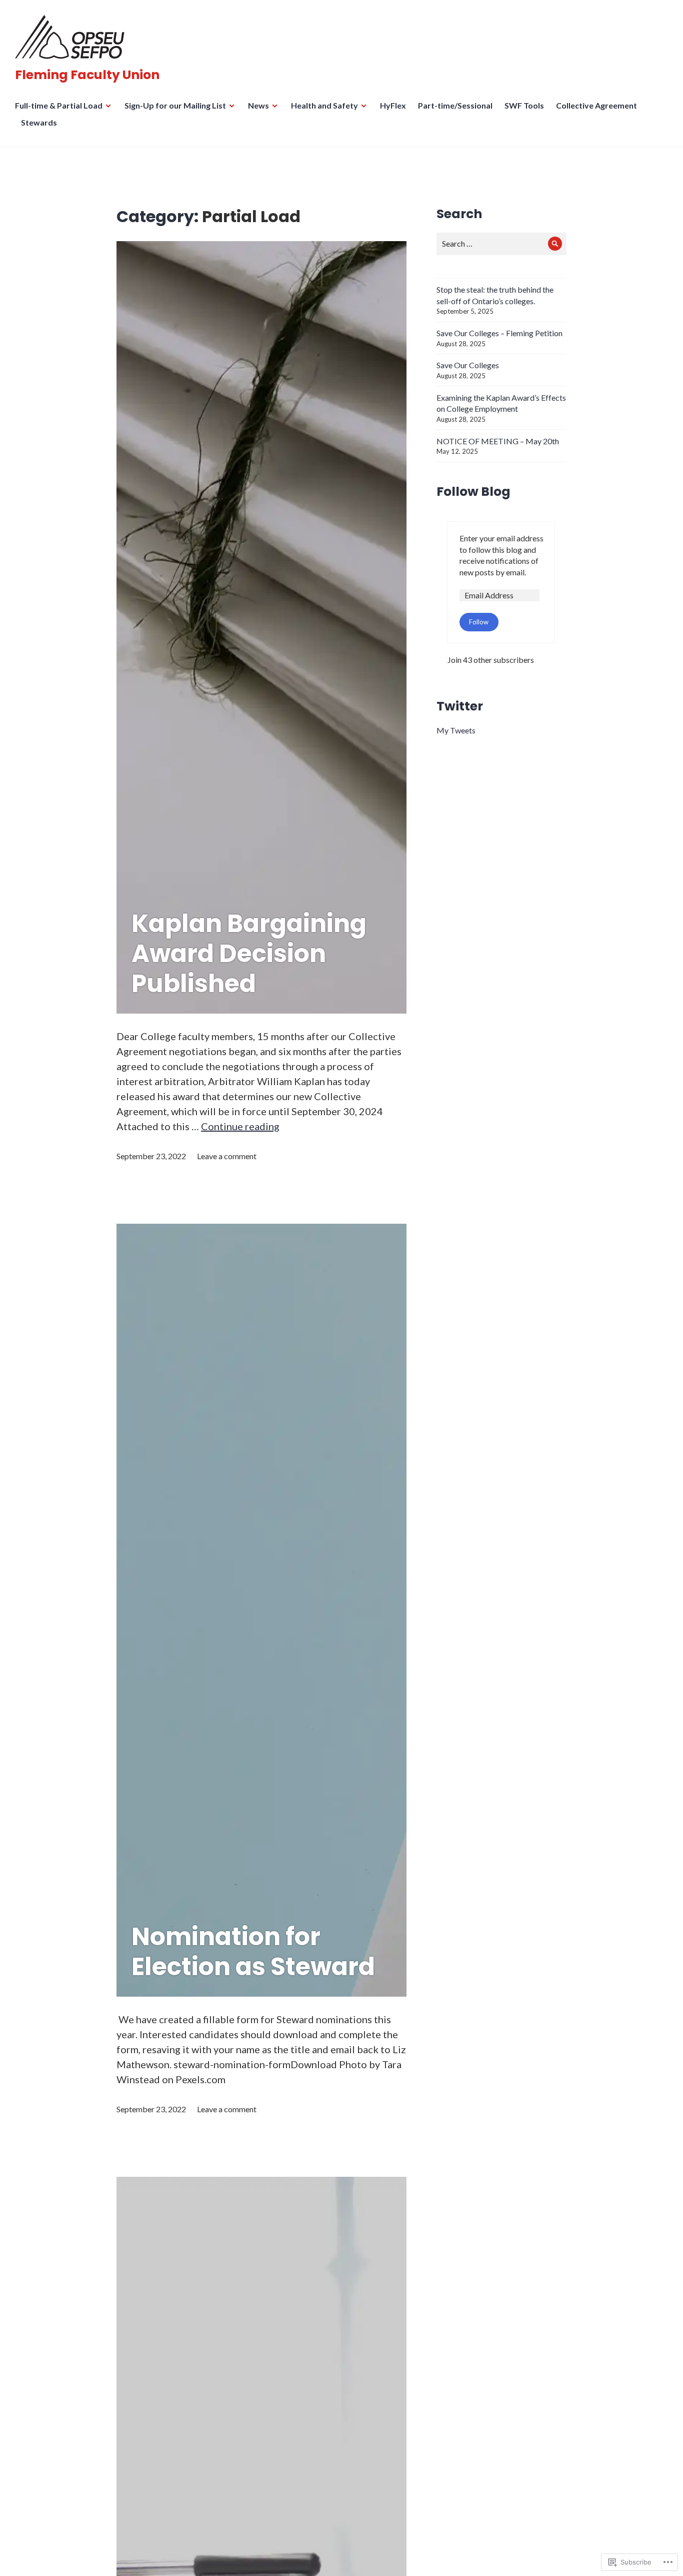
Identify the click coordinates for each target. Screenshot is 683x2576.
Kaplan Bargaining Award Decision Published (249, 954)
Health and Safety (324, 105)
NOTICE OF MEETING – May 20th (498, 441)
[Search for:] (501, 243)
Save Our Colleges (468, 365)
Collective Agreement (596, 105)
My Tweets (456, 730)
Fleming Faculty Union (87, 75)
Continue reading (240, 1126)
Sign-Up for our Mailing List (175, 105)
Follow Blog (473, 492)
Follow (479, 622)
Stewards (39, 122)
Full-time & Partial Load (59, 105)
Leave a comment (227, 1156)
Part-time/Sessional (455, 105)
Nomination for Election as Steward (253, 1952)
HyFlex (393, 105)
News (258, 105)
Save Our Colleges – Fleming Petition (499, 333)
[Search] (555, 244)
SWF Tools (524, 105)
